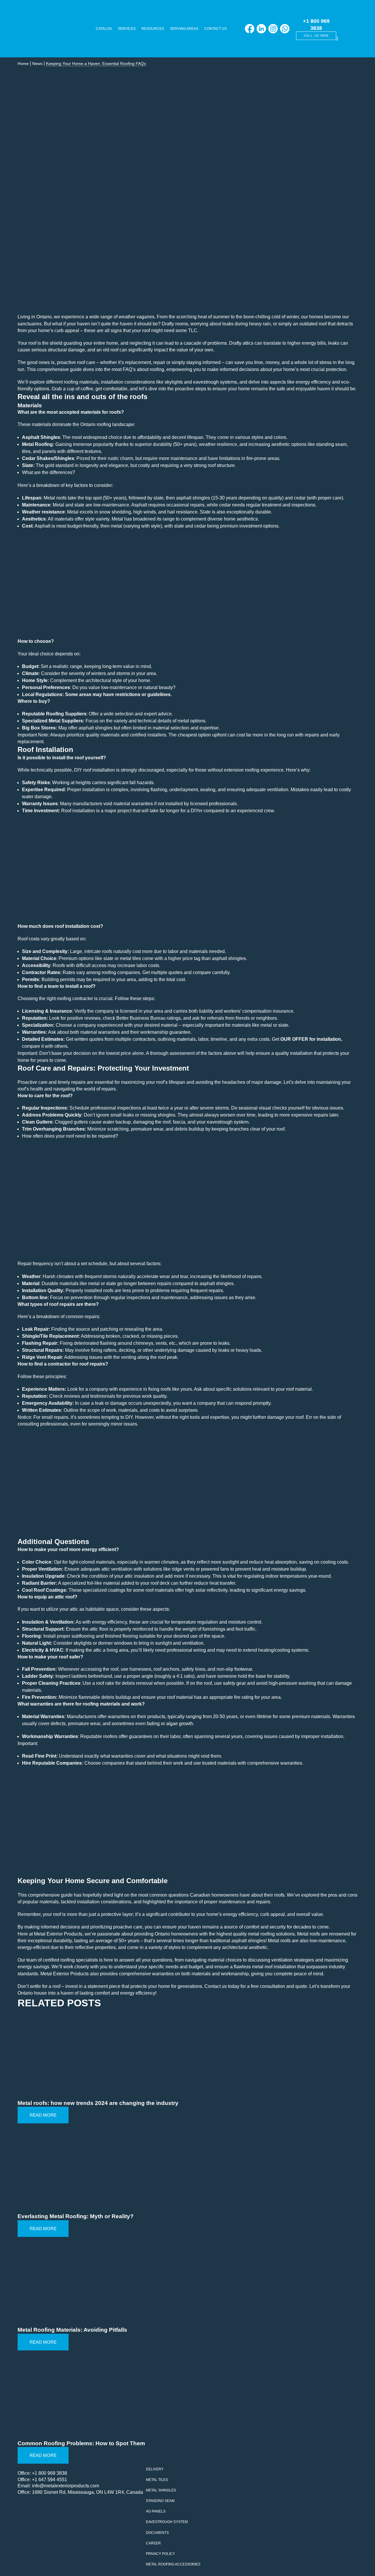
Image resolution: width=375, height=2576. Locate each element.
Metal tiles (157, 2480)
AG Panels (156, 2511)
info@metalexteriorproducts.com (65, 2486)
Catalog (104, 29)
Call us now (316, 36)
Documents (157, 2533)
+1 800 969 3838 (50, 2473)
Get (276, 1039)
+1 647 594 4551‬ (50, 2480)
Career (153, 2543)
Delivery (155, 2469)
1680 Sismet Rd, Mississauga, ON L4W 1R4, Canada (87, 2492)
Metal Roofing (37, 444)
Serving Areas (184, 29)
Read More (43, 2115)
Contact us (215, 29)
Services (127, 29)
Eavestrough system (167, 2522)
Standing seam (160, 2501)
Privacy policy (160, 2554)
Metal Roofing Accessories (173, 2564)
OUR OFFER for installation (311, 1039)
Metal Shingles (161, 2490)
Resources (153, 29)
